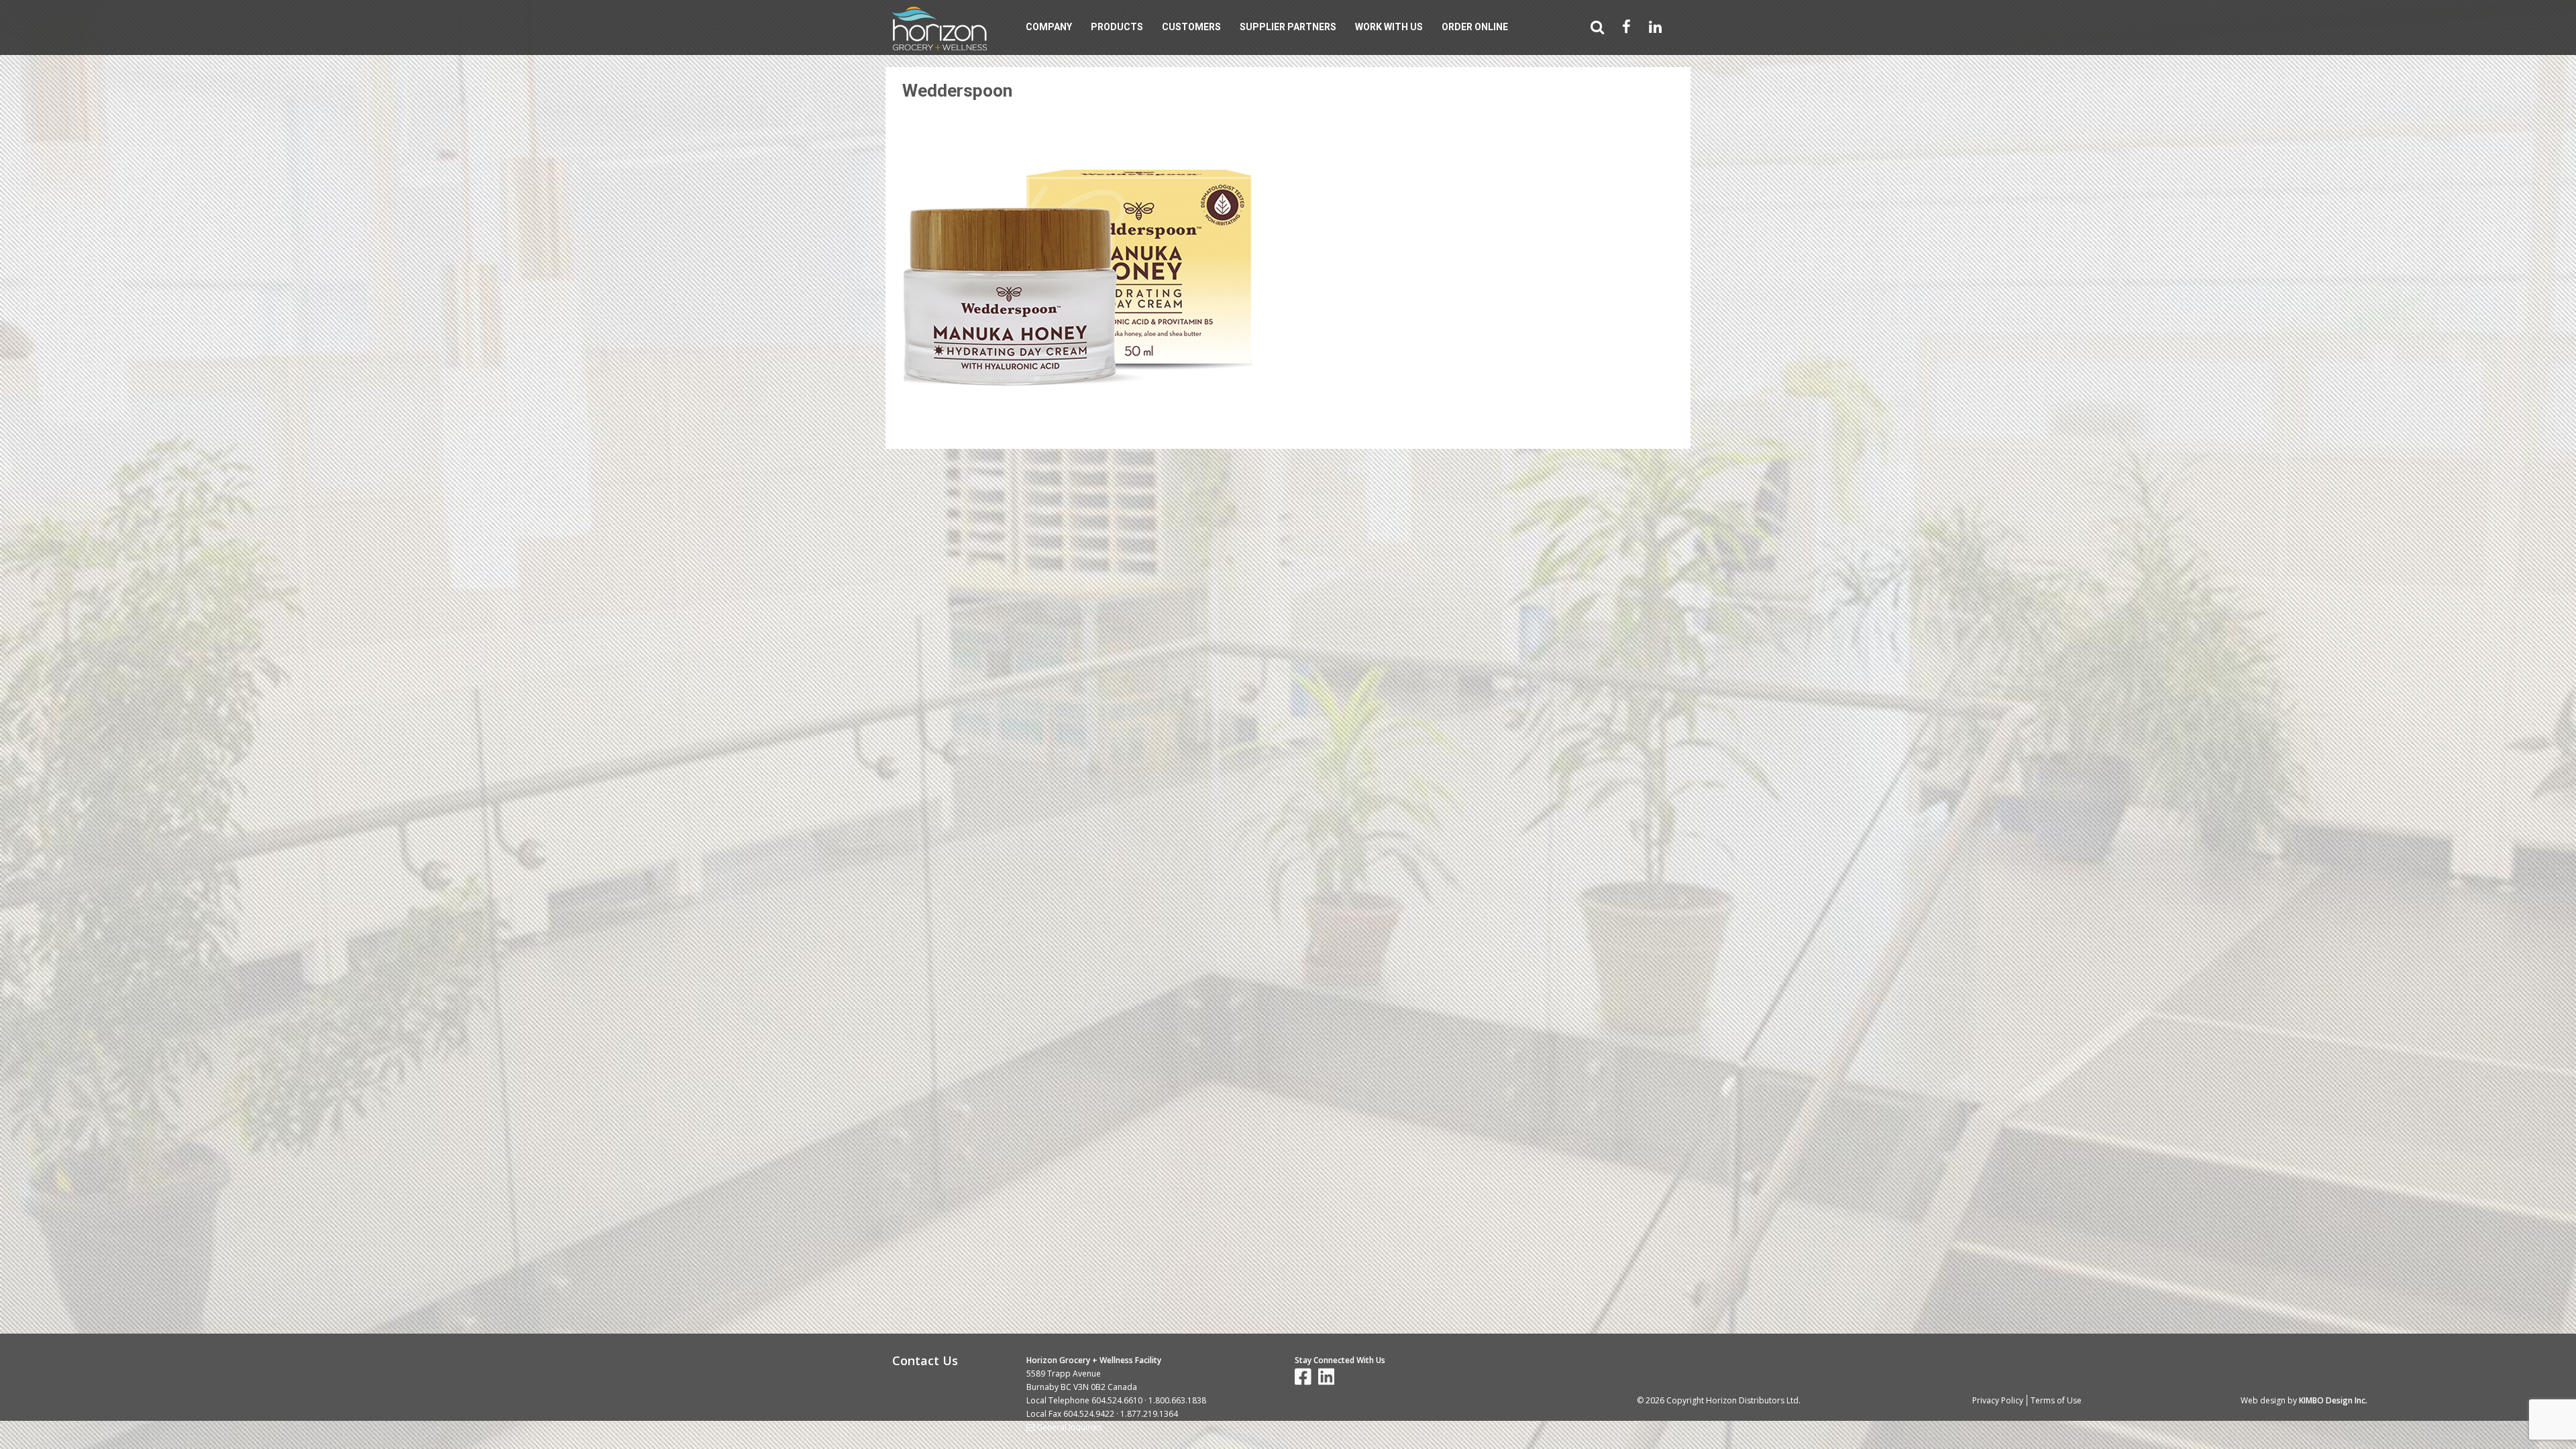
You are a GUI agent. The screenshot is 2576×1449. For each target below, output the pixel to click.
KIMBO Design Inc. (2333, 1400)
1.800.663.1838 (1177, 1400)
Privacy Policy (1998, 1400)
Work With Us (1389, 27)
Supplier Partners (1288, 27)
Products (1117, 27)
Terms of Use (2056, 1400)
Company (1049, 27)
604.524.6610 (1117, 1400)
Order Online (1475, 27)
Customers (1191, 27)
